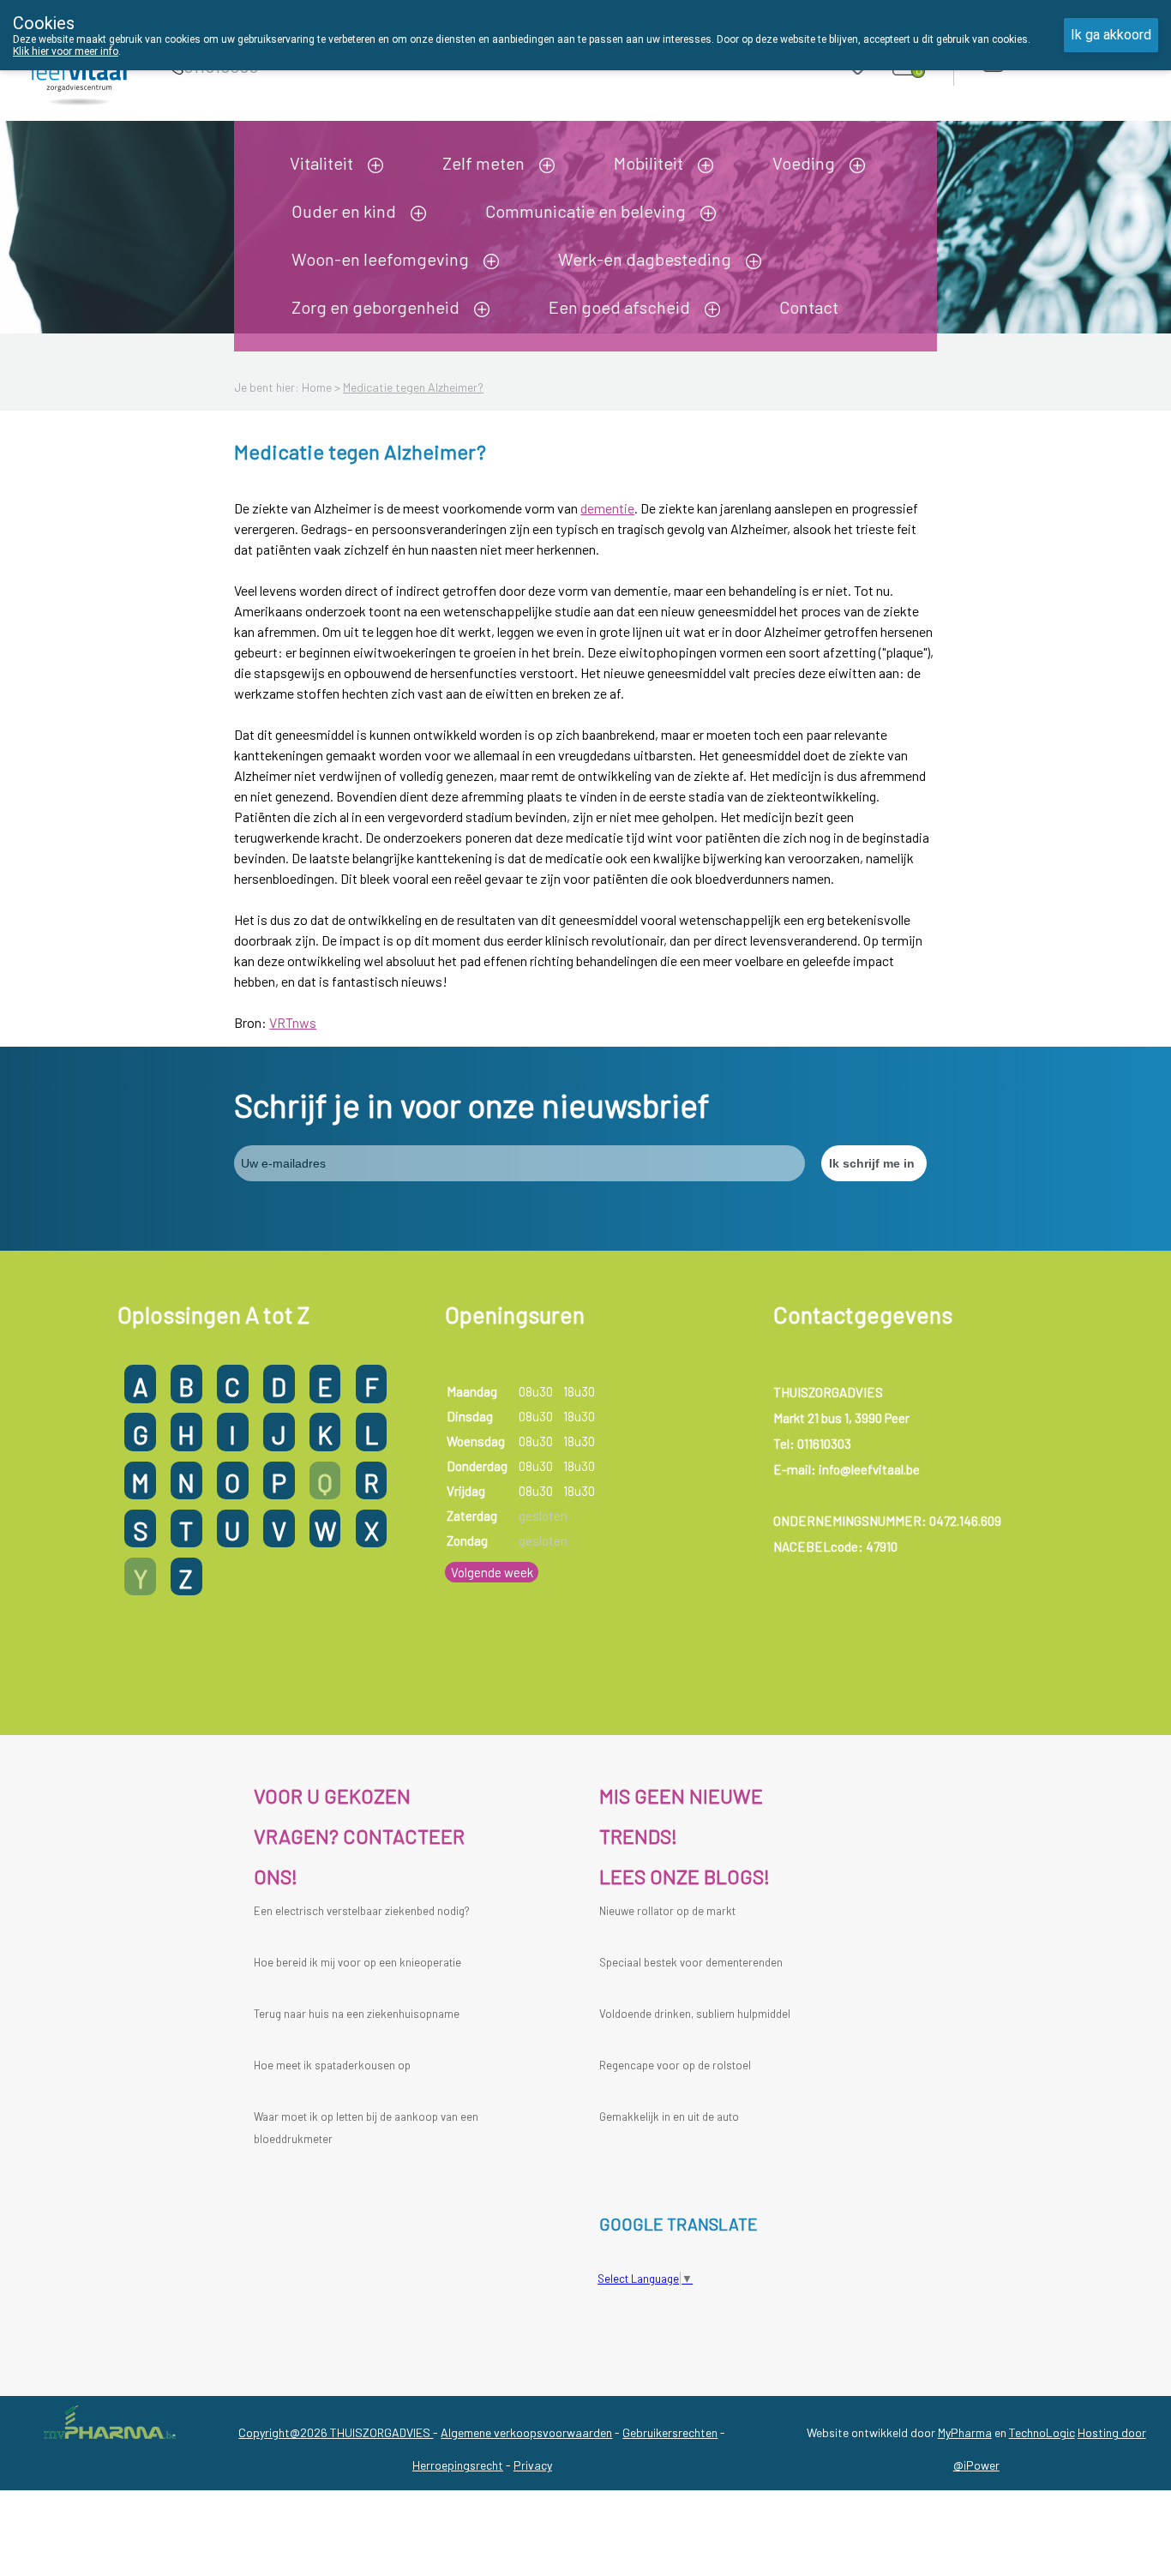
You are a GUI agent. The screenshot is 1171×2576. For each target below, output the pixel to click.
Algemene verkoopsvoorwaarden (526, 2432)
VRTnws (293, 1022)
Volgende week (492, 1572)
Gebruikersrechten (670, 2432)
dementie (607, 508)
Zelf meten (483, 163)
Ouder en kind (344, 211)
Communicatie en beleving (585, 211)
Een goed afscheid (619, 307)
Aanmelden (1054, 61)
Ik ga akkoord (1111, 35)
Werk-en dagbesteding (645, 259)
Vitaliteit (321, 163)
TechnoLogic (1042, 2432)
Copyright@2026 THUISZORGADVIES (336, 2432)
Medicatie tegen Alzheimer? (413, 387)
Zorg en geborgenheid (375, 307)
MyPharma (965, 2432)
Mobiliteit (649, 163)
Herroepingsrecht (458, 2465)
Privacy (533, 2465)
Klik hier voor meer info (66, 51)
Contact (809, 307)
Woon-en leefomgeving (380, 259)
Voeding (804, 163)
